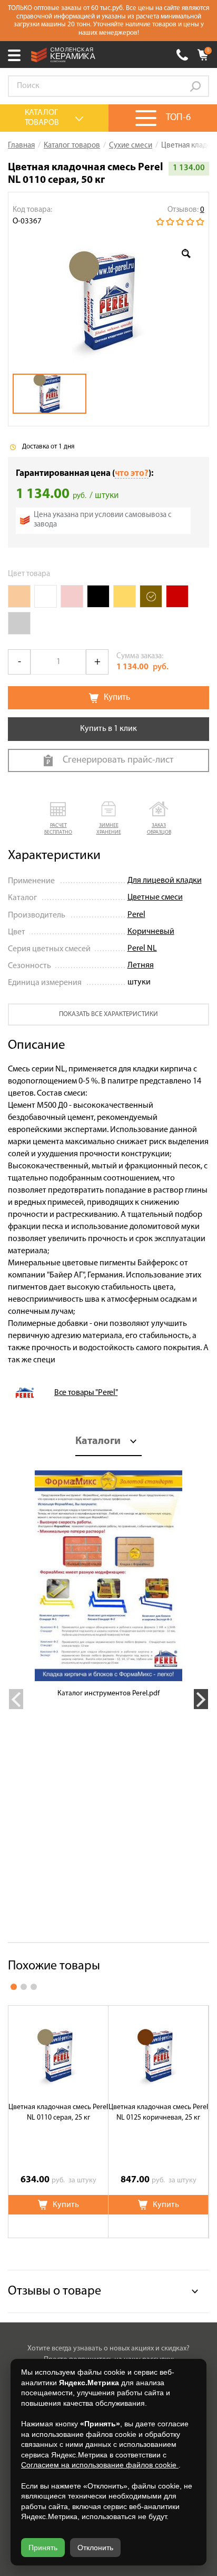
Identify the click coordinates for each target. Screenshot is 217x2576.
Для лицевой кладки (165, 881)
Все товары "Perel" (86, 1393)
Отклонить (95, 2548)
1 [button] (14, 1987)
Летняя (141, 965)
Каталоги (98, 1441)
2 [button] (24, 1987)
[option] (108, 300)
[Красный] (177, 596)
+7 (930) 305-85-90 (182, 55)
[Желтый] (125, 596)
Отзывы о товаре (55, 2291)
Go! (195, 86)
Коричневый (151, 932)
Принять (43, 2548)
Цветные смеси (155, 897)
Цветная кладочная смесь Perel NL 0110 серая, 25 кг (58, 2112)
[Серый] (19, 623)
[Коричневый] (151, 596)
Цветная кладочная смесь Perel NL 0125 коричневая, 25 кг (158, 2112)
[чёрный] (98, 596)
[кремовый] (72, 596)
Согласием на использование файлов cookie (100, 2465)
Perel (136, 915)
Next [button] (201, 1699)
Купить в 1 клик (108, 729)
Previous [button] (16, 1699)
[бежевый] (19, 596)
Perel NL (142, 949)
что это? (132, 474)
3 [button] (34, 1987)
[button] (58, 819)
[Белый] (46, 596)
